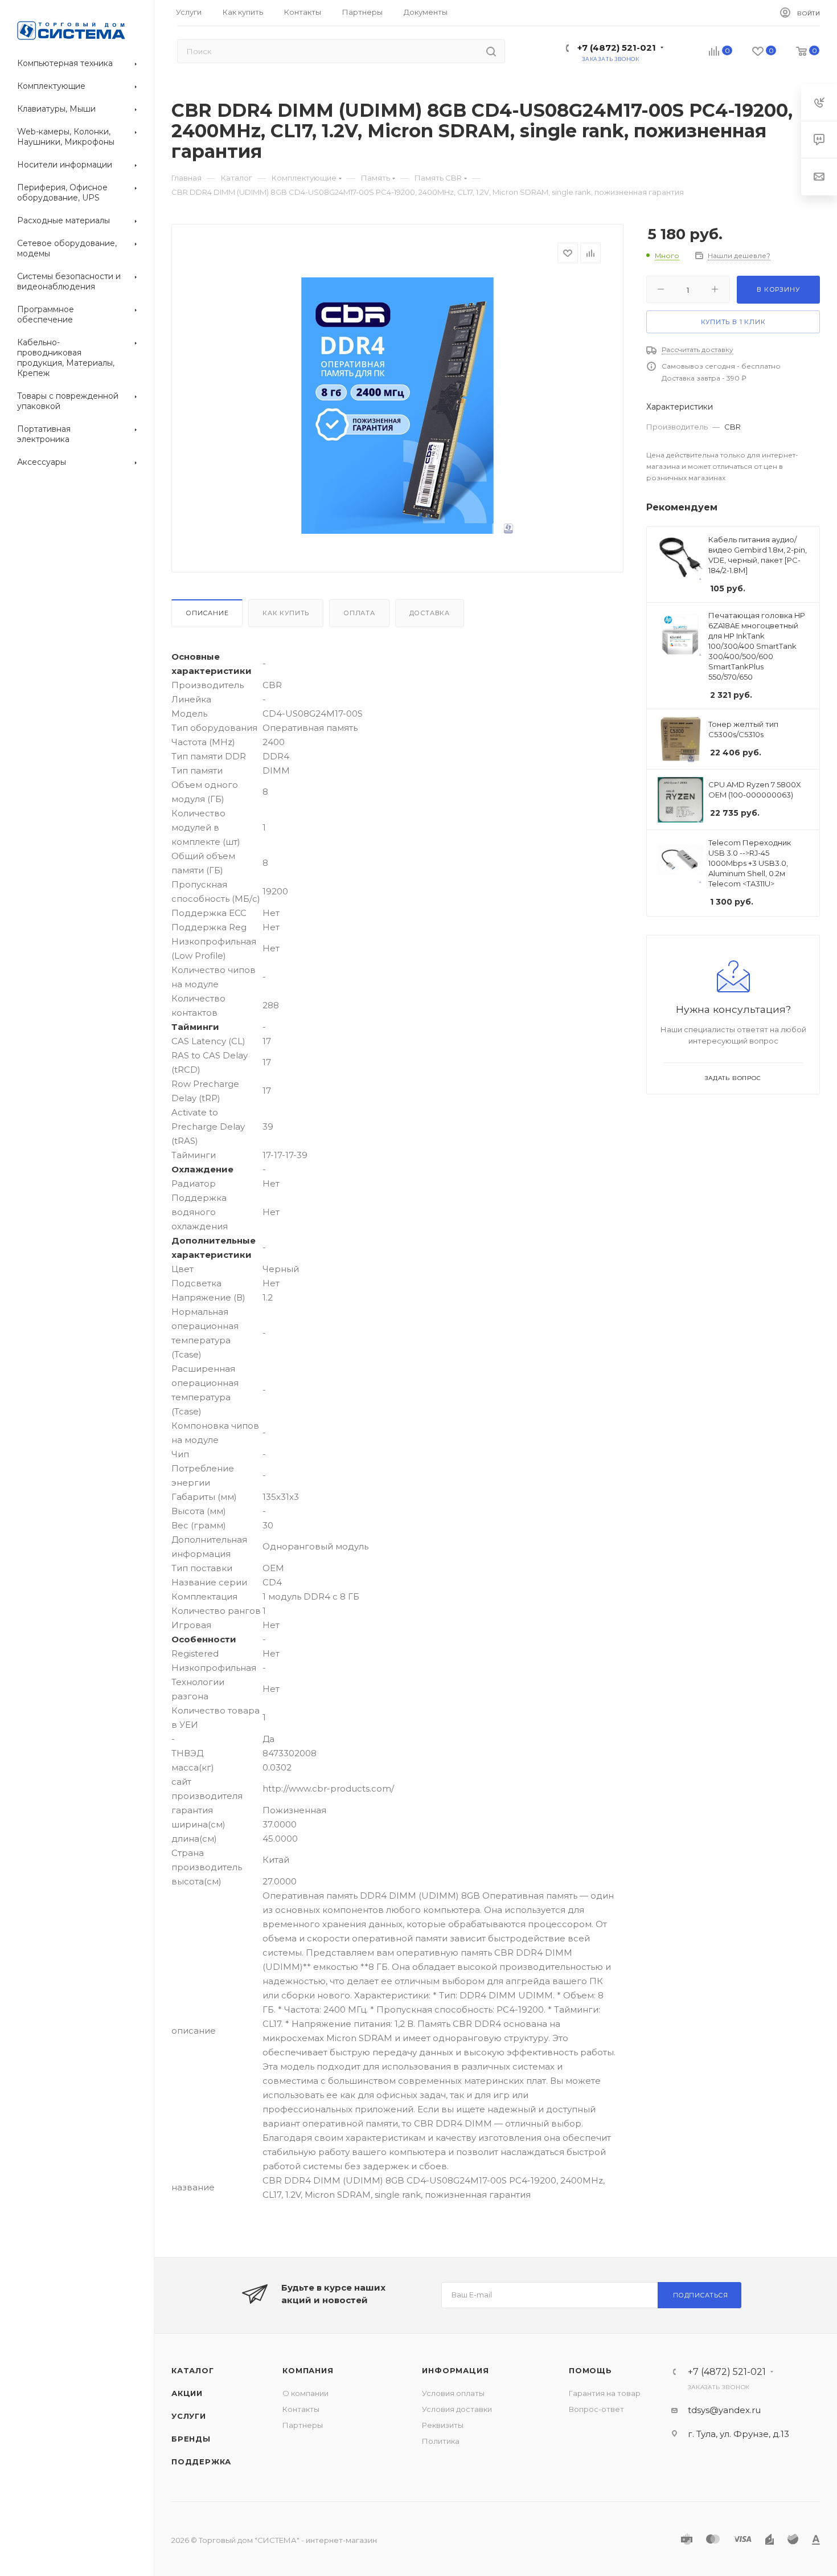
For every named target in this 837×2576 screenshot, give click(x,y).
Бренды (191, 2439)
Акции (187, 2393)
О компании (305, 2393)
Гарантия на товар (605, 2393)
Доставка (430, 613)
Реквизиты (443, 2425)
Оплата (359, 613)
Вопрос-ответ (596, 2409)
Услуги (189, 2416)
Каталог (193, 2370)
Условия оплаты (453, 2393)
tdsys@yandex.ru (724, 2410)
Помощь (590, 2370)
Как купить (286, 613)
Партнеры (303, 2425)
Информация (455, 2370)
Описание (207, 613)
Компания (308, 2370)
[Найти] (491, 51)
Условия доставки (457, 2409)
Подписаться (701, 2295)
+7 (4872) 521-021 (617, 48)
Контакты (301, 2409)
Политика (441, 2441)
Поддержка (201, 2461)
